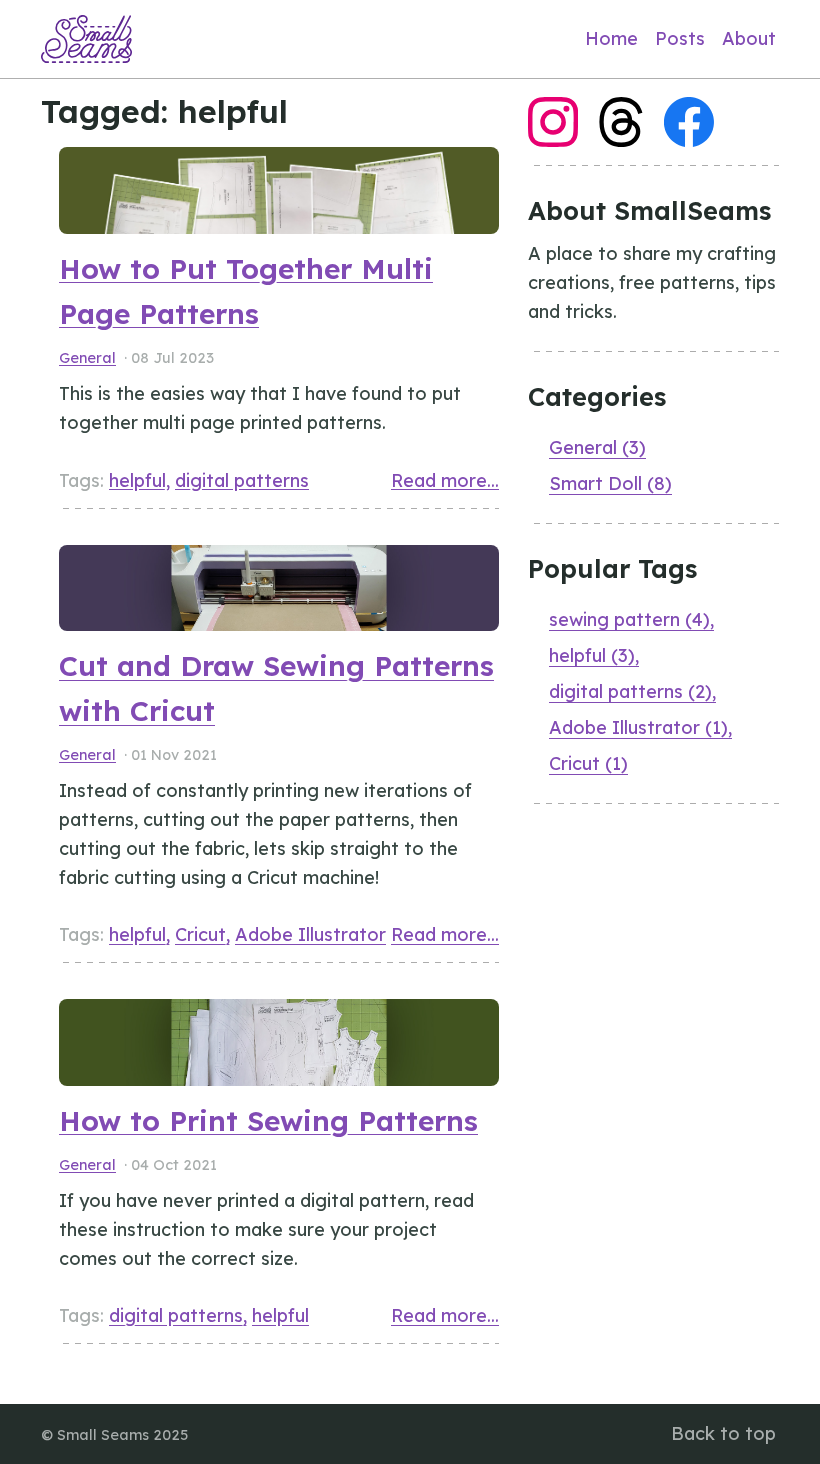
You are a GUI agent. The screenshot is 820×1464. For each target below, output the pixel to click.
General (87, 358)
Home (611, 38)
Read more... (445, 480)
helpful (137, 480)
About (749, 38)
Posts (680, 38)
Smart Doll (610, 483)
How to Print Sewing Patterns (268, 1120)
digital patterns (242, 480)
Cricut (200, 934)
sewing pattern (629, 619)
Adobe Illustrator (310, 934)
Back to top (723, 1433)
